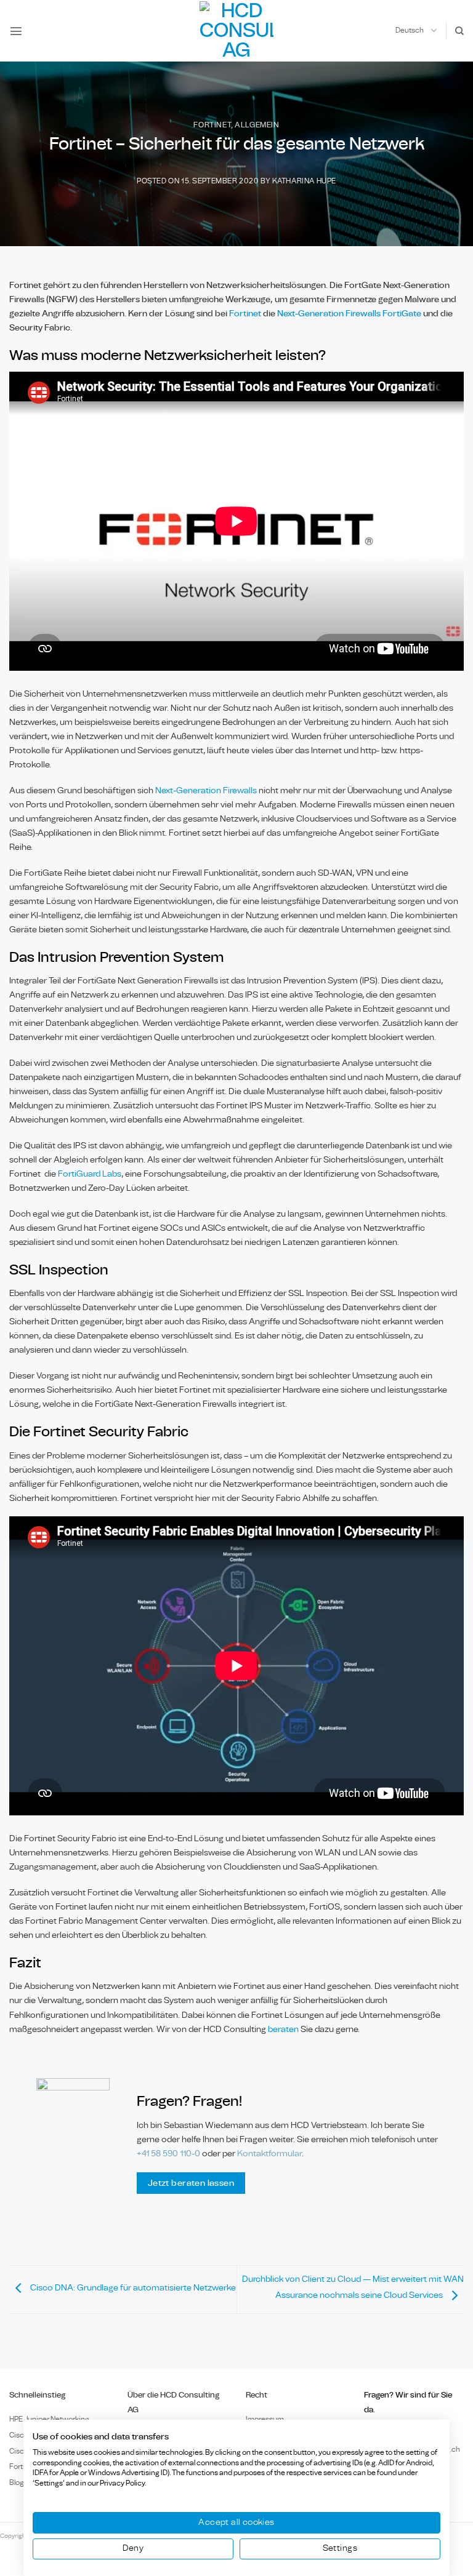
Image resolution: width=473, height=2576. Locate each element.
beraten (283, 2029)
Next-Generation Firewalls (206, 790)
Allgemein (257, 125)
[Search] (459, 31)
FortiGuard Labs (90, 1174)
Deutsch (410, 30)
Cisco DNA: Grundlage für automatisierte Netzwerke (132, 2288)
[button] (16, 31)
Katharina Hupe (304, 181)
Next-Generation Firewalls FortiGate (349, 314)
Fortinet (212, 125)
